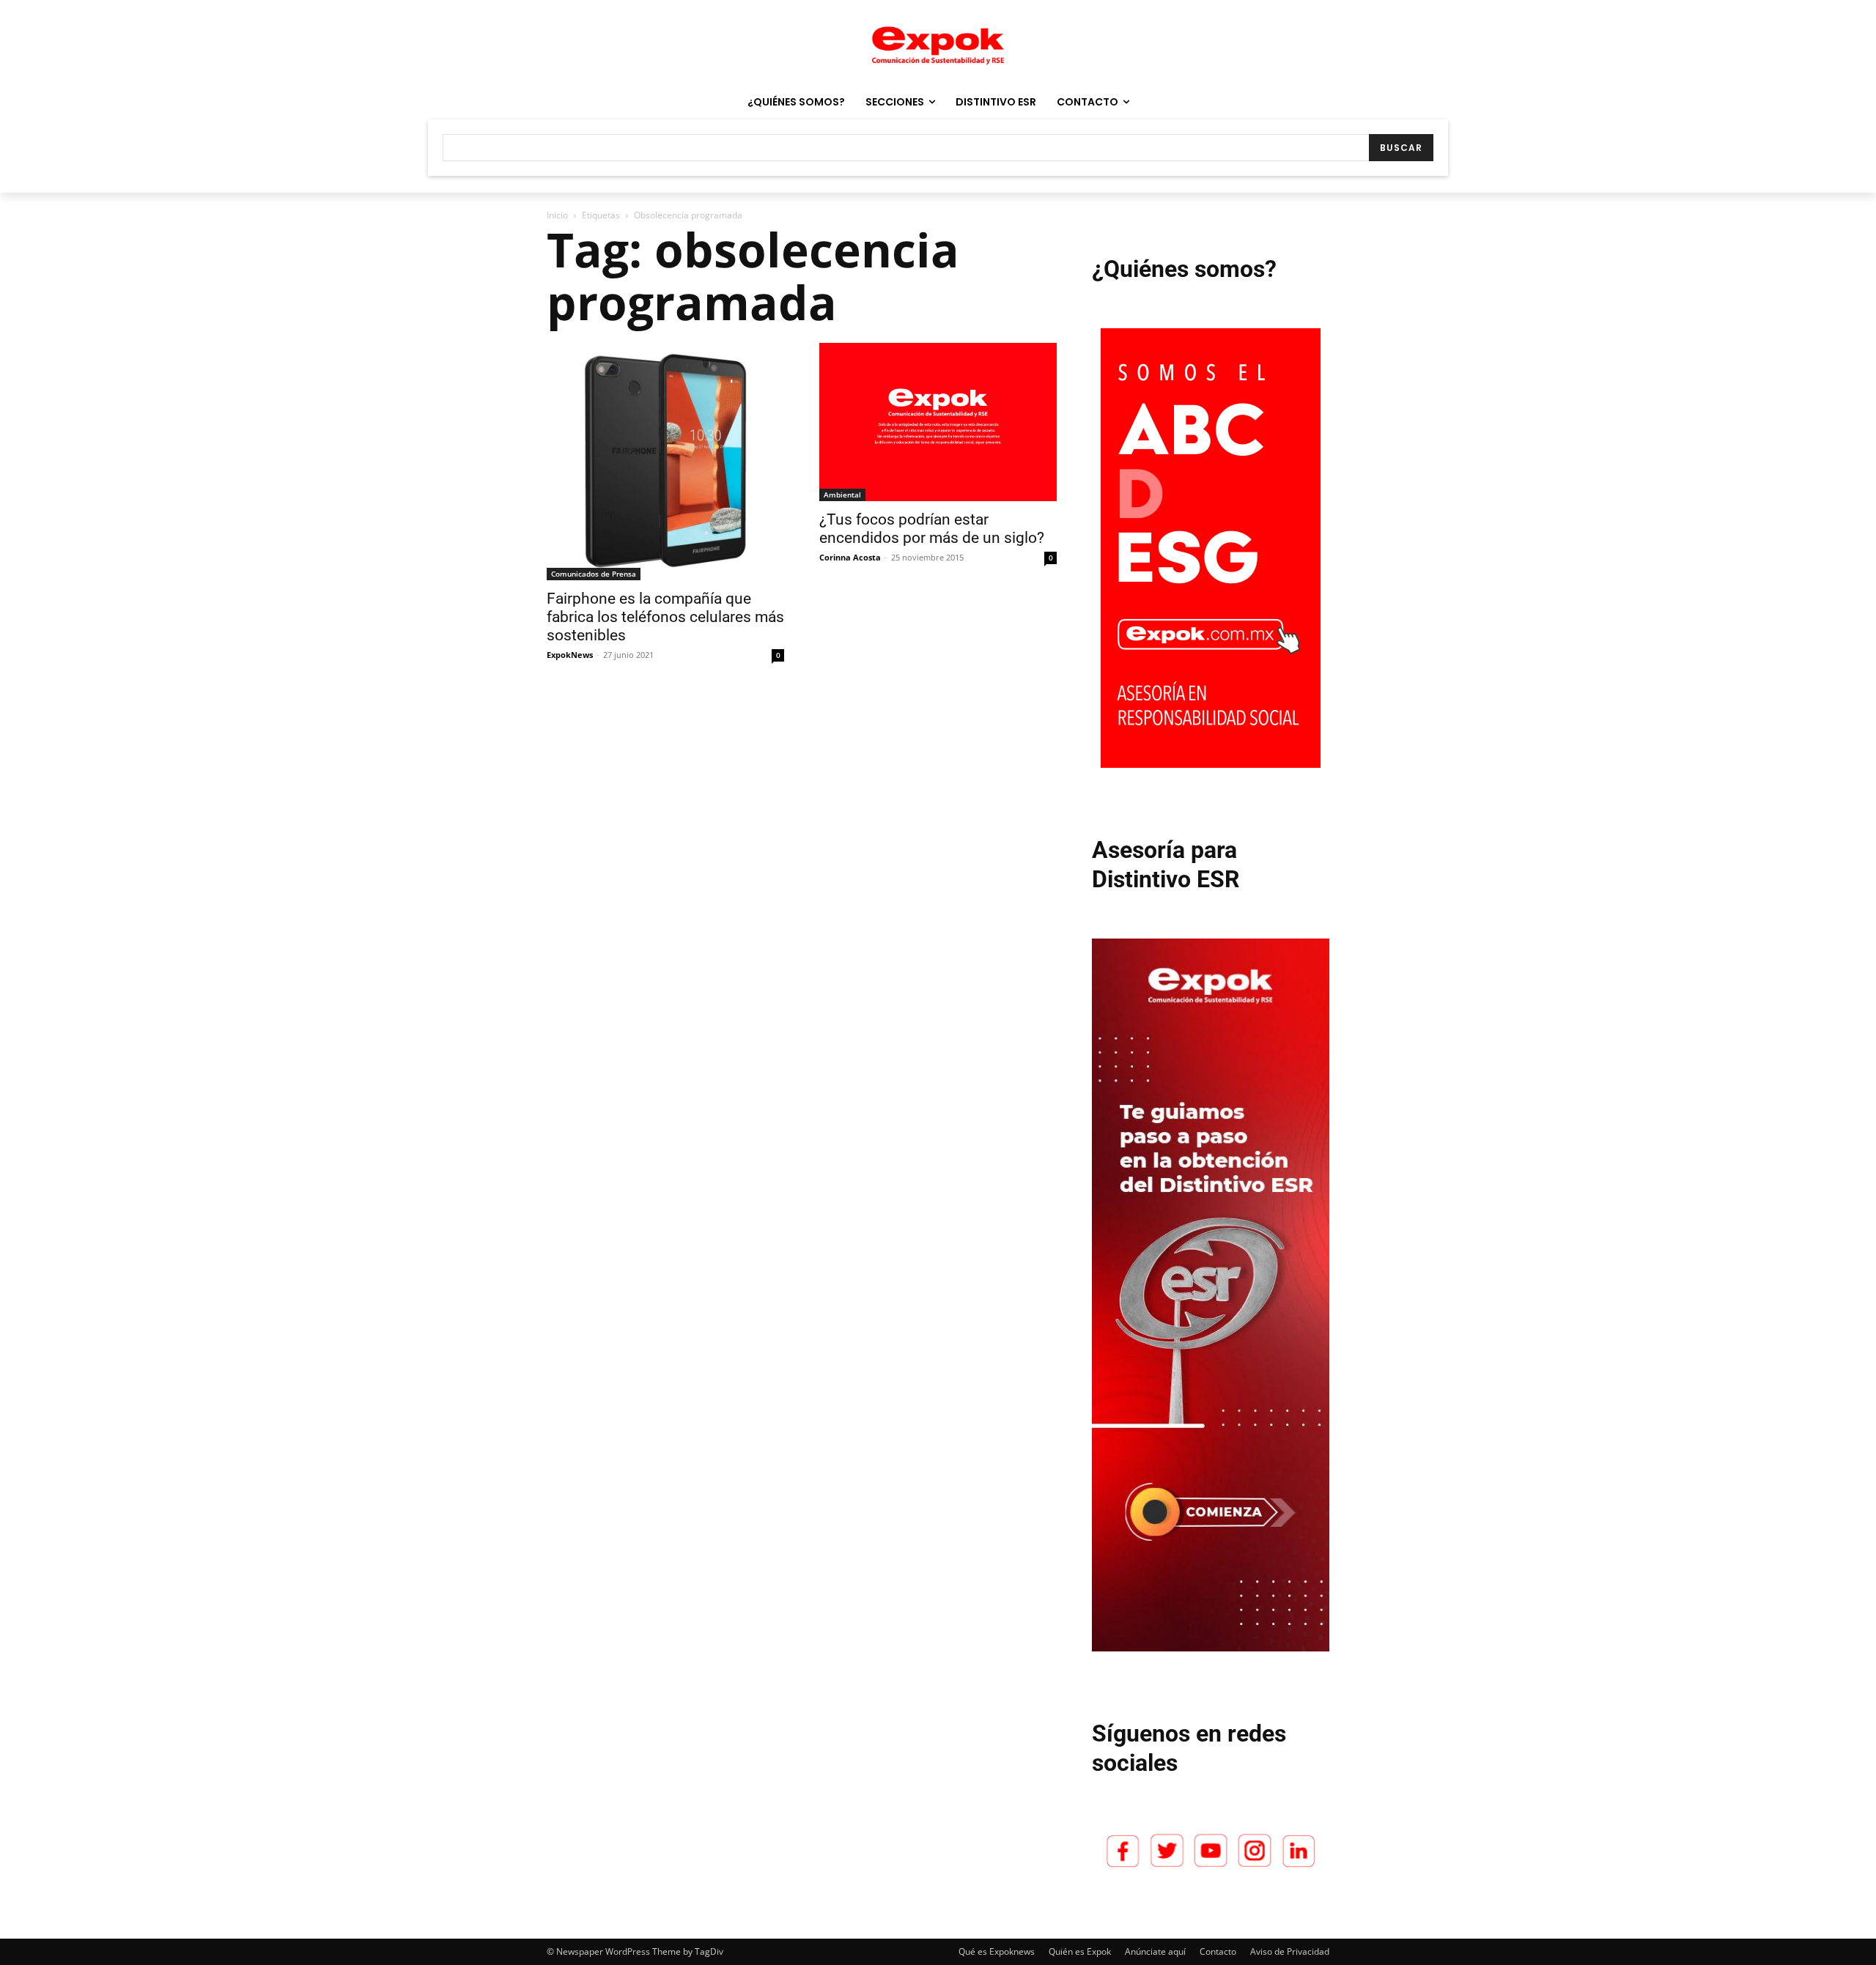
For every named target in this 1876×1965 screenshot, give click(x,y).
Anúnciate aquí (1155, 1951)
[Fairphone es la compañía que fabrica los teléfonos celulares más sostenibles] (665, 462)
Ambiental (842, 495)
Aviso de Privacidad (1290, 1951)
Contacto (1218, 1951)
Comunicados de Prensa (594, 574)
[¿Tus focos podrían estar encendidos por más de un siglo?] (938, 422)
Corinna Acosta (850, 557)
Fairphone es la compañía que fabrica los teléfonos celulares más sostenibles (665, 617)
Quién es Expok (1080, 1951)
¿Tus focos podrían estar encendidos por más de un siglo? (932, 529)
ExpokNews (570, 655)
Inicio (557, 215)
